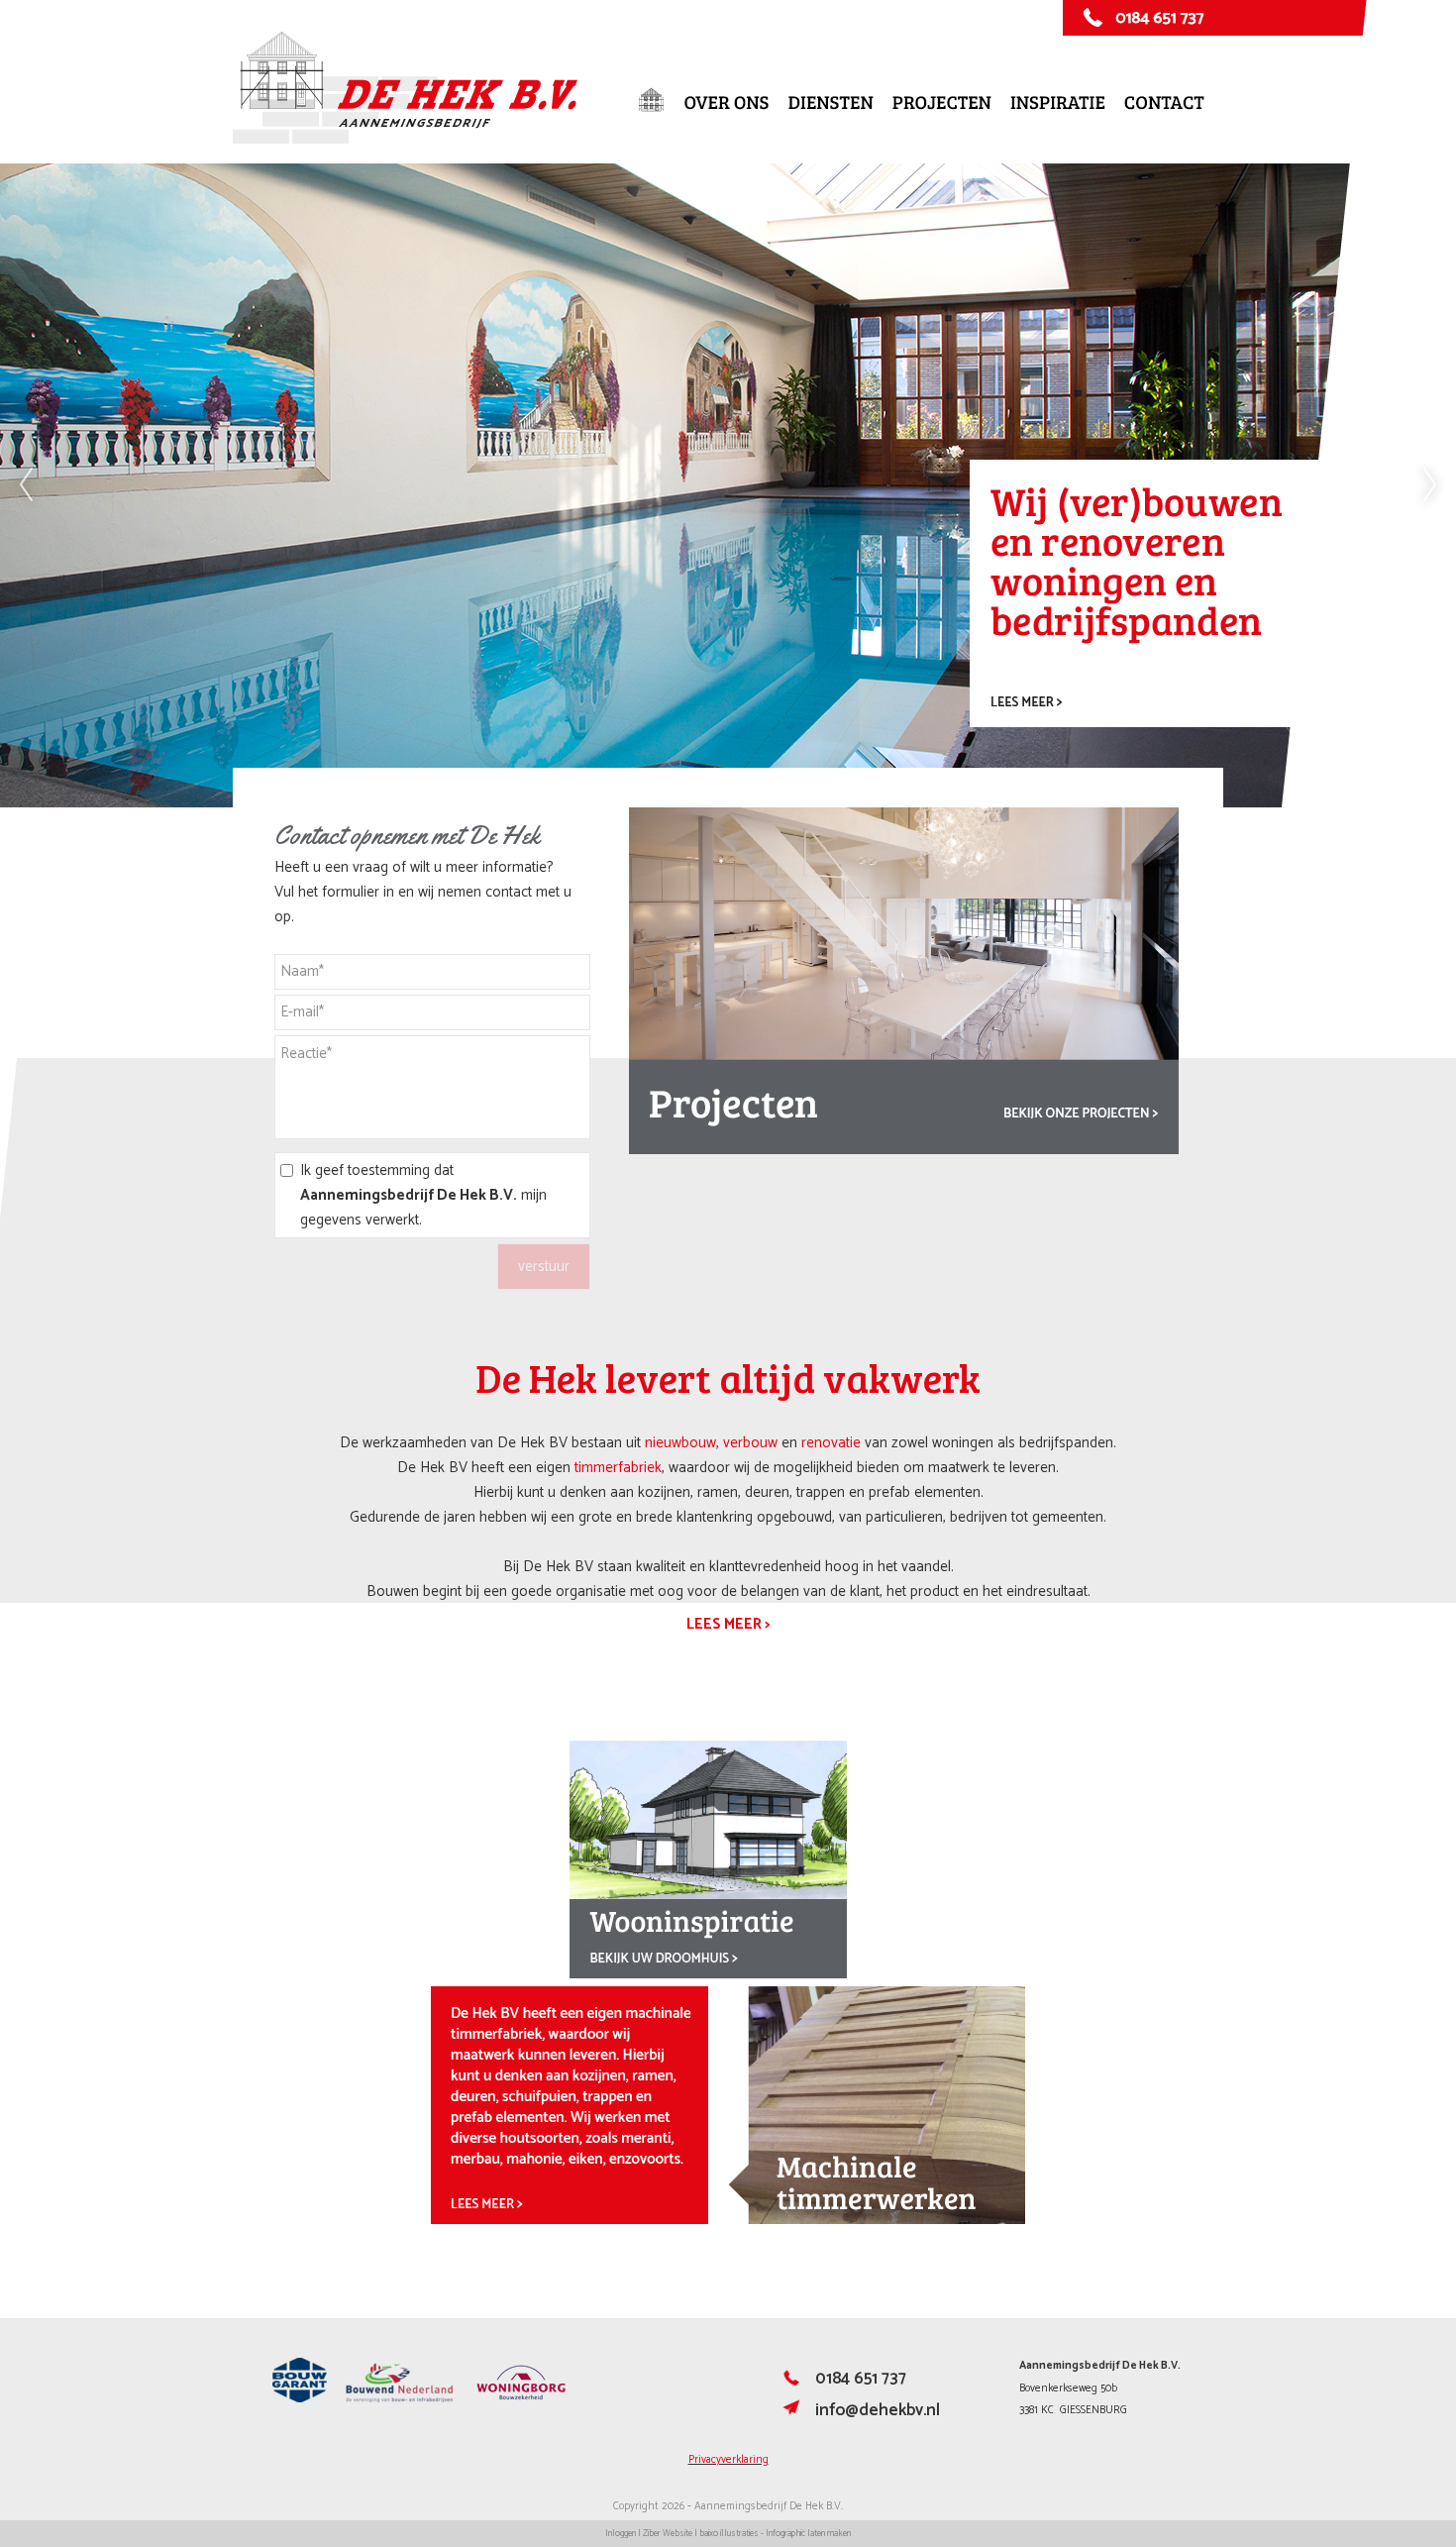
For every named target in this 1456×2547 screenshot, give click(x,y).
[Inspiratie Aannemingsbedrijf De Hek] (708, 1974)
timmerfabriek (618, 1468)
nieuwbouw (680, 1443)
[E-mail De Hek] (791, 2414)
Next (1430, 485)
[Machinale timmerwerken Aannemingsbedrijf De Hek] (728, 2220)
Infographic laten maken (808, 2534)
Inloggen (621, 2534)
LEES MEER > (728, 1624)
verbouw (750, 1443)
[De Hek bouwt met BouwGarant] (300, 2399)
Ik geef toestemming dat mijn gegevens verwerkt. (423, 1195)
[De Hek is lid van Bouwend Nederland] (399, 2399)
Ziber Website (668, 2534)
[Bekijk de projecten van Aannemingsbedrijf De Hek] (904, 1150)
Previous (26, 485)
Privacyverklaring (728, 2460)
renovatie (831, 1443)
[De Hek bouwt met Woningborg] (521, 2399)
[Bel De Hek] (791, 2383)
